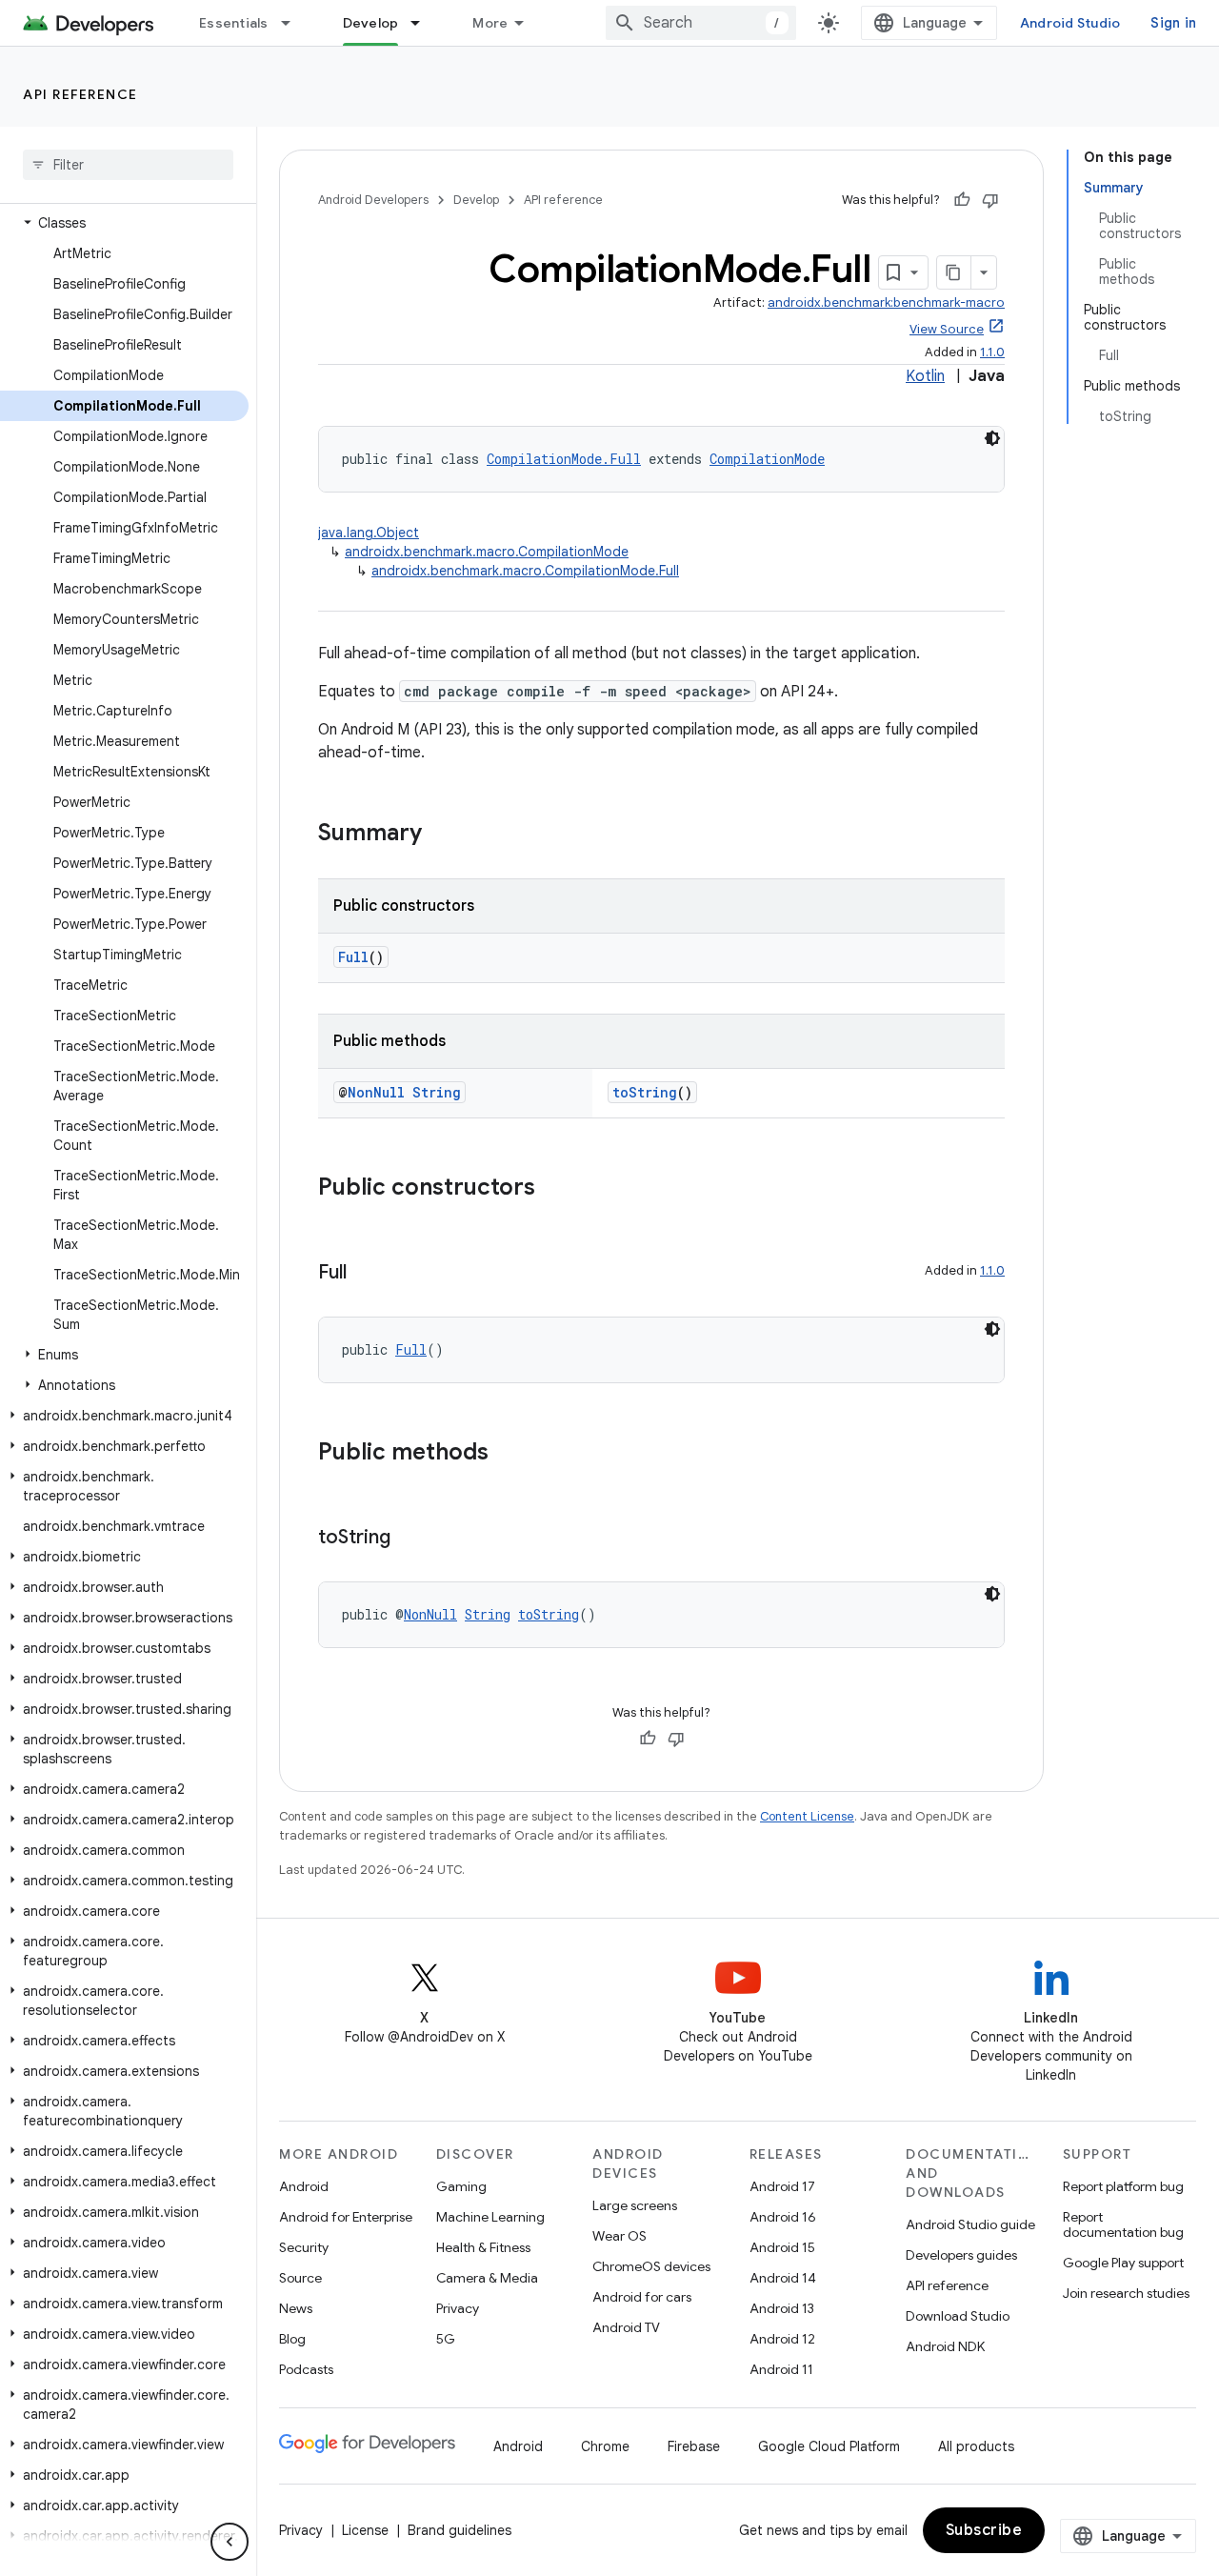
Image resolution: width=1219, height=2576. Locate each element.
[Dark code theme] (992, 438)
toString (645, 1092)
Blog (292, 2339)
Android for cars (642, 2297)
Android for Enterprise (346, 2217)
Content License (807, 1816)
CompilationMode (767, 459)
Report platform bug (1123, 2186)
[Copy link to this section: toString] (410, 1539)
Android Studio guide (970, 2224)
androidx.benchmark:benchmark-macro (886, 302)
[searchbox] (128, 165)
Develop (371, 23)
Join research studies (1126, 2293)
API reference (80, 94)
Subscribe (984, 2530)
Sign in (1173, 23)
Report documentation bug (1123, 2224)
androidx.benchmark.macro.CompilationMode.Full (525, 571)
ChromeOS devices (651, 2266)
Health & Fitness (483, 2247)
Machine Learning (490, 2217)
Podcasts (306, 2369)
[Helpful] (962, 200)
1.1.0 (992, 352)
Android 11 (781, 2369)
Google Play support (1123, 2263)
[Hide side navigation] (230, 2542)
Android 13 (782, 2308)
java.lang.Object (369, 533)
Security (304, 2247)
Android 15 (782, 2247)
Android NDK (945, 2346)
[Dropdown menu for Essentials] (294, 23)
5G (446, 2339)
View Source (947, 329)
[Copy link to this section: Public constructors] (554, 1189)
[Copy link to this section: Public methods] (508, 1454)
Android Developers (373, 200)
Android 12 (782, 2339)
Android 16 (783, 2217)
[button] (124, 223)
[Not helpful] (990, 200)
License (365, 2530)
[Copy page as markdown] (954, 272)
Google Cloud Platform (829, 2446)
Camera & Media (487, 2278)
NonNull (376, 1092)
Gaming (461, 2186)
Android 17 (782, 2186)
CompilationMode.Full (564, 459)
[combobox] (701, 23)
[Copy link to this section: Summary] (441, 835)
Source (300, 2278)
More (490, 23)
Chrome (605, 2446)
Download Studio (958, 2316)
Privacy (458, 2308)
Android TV (626, 2327)
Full (353, 957)
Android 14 (783, 2278)
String (437, 1092)
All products (976, 2446)
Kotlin (925, 376)
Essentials (234, 23)
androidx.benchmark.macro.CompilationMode (487, 552)
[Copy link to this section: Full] (366, 1274)
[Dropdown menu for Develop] (424, 23)
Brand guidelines (460, 2530)
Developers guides (961, 2255)
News (296, 2308)
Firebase (694, 2446)
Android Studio (1070, 23)
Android (304, 2186)
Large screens (635, 2205)
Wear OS (619, 2236)
